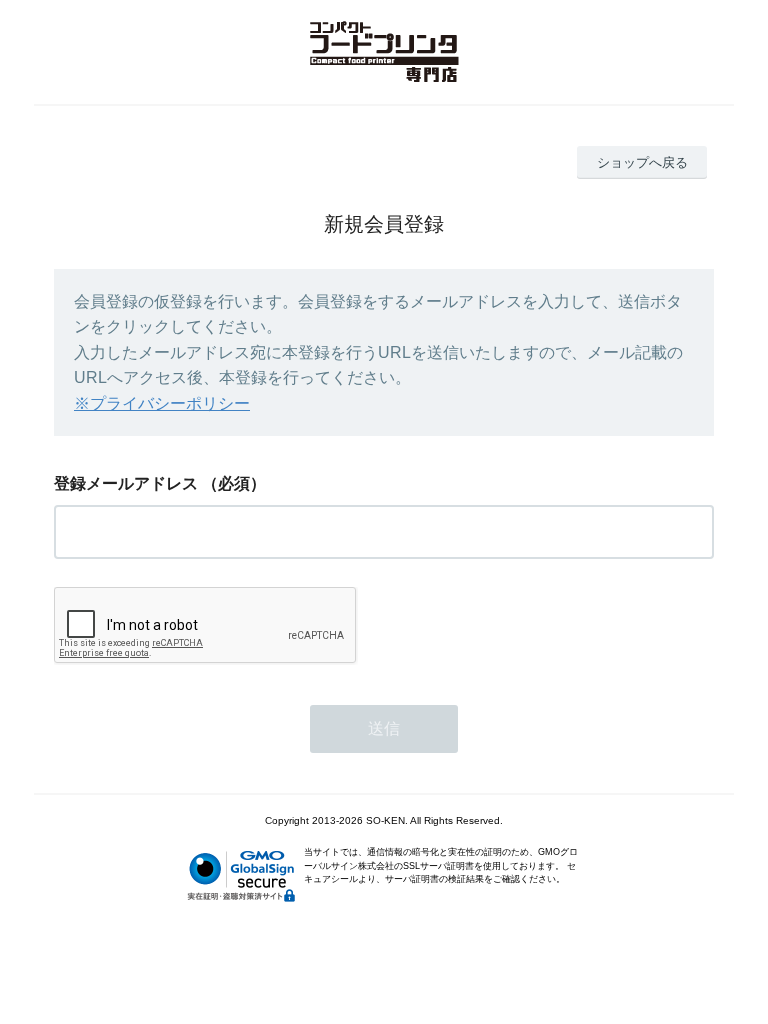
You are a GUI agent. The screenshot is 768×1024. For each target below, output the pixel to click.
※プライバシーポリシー (162, 403)
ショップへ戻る (642, 162)
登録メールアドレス (126, 483)
